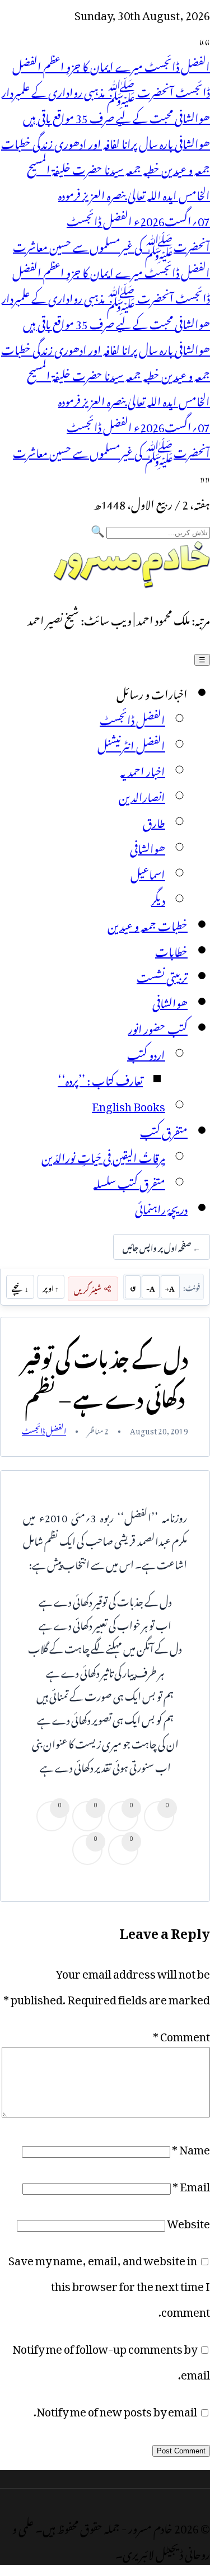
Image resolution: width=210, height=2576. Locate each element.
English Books (129, 1104)
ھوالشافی (148, 847)
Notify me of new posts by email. (115, 2409)
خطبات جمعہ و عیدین (148, 924)
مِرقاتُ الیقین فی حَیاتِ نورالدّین (103, 1156)
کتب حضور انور (158, 1027)
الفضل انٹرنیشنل (131, 744)
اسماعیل (148, 872)
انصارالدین (142, 795)
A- (151, 1287)
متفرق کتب (164, 1130)
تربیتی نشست (162, 975)
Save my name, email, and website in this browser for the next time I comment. (109, 2284)
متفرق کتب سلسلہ (129, 1181)
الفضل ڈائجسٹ (132, 718)
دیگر (158, 898)
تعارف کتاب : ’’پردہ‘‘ (100, 1078)
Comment (181, 2034)
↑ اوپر (51, 1287)
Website (188, 2221)
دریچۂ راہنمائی (161, 1207)
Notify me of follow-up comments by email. (111, 2359)
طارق (154, 821)
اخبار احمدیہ (143, 769)
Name (191, 2147)
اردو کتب (146, 1053)
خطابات (171, 950)
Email (191, 2184)
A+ (170, 1287)
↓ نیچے (20, 1287)
